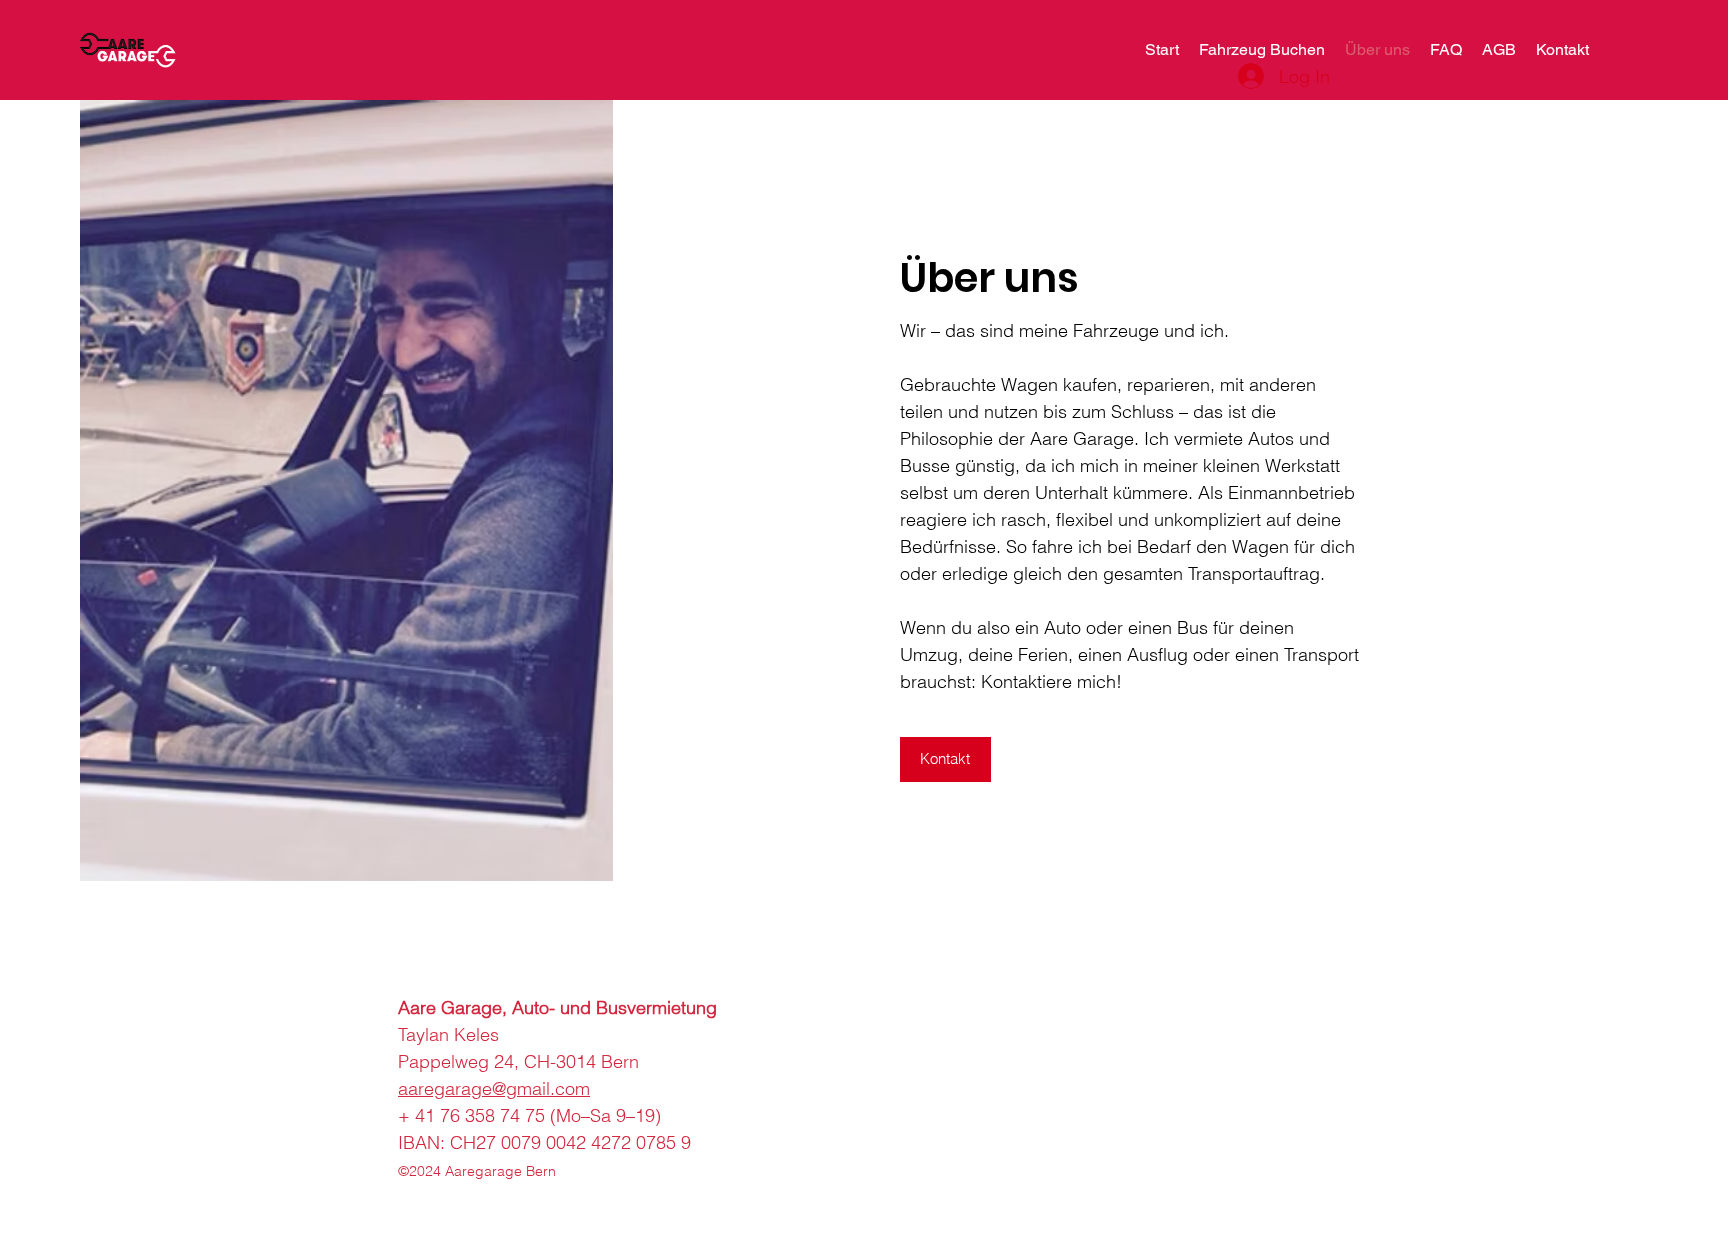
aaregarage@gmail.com (494, 1088)
